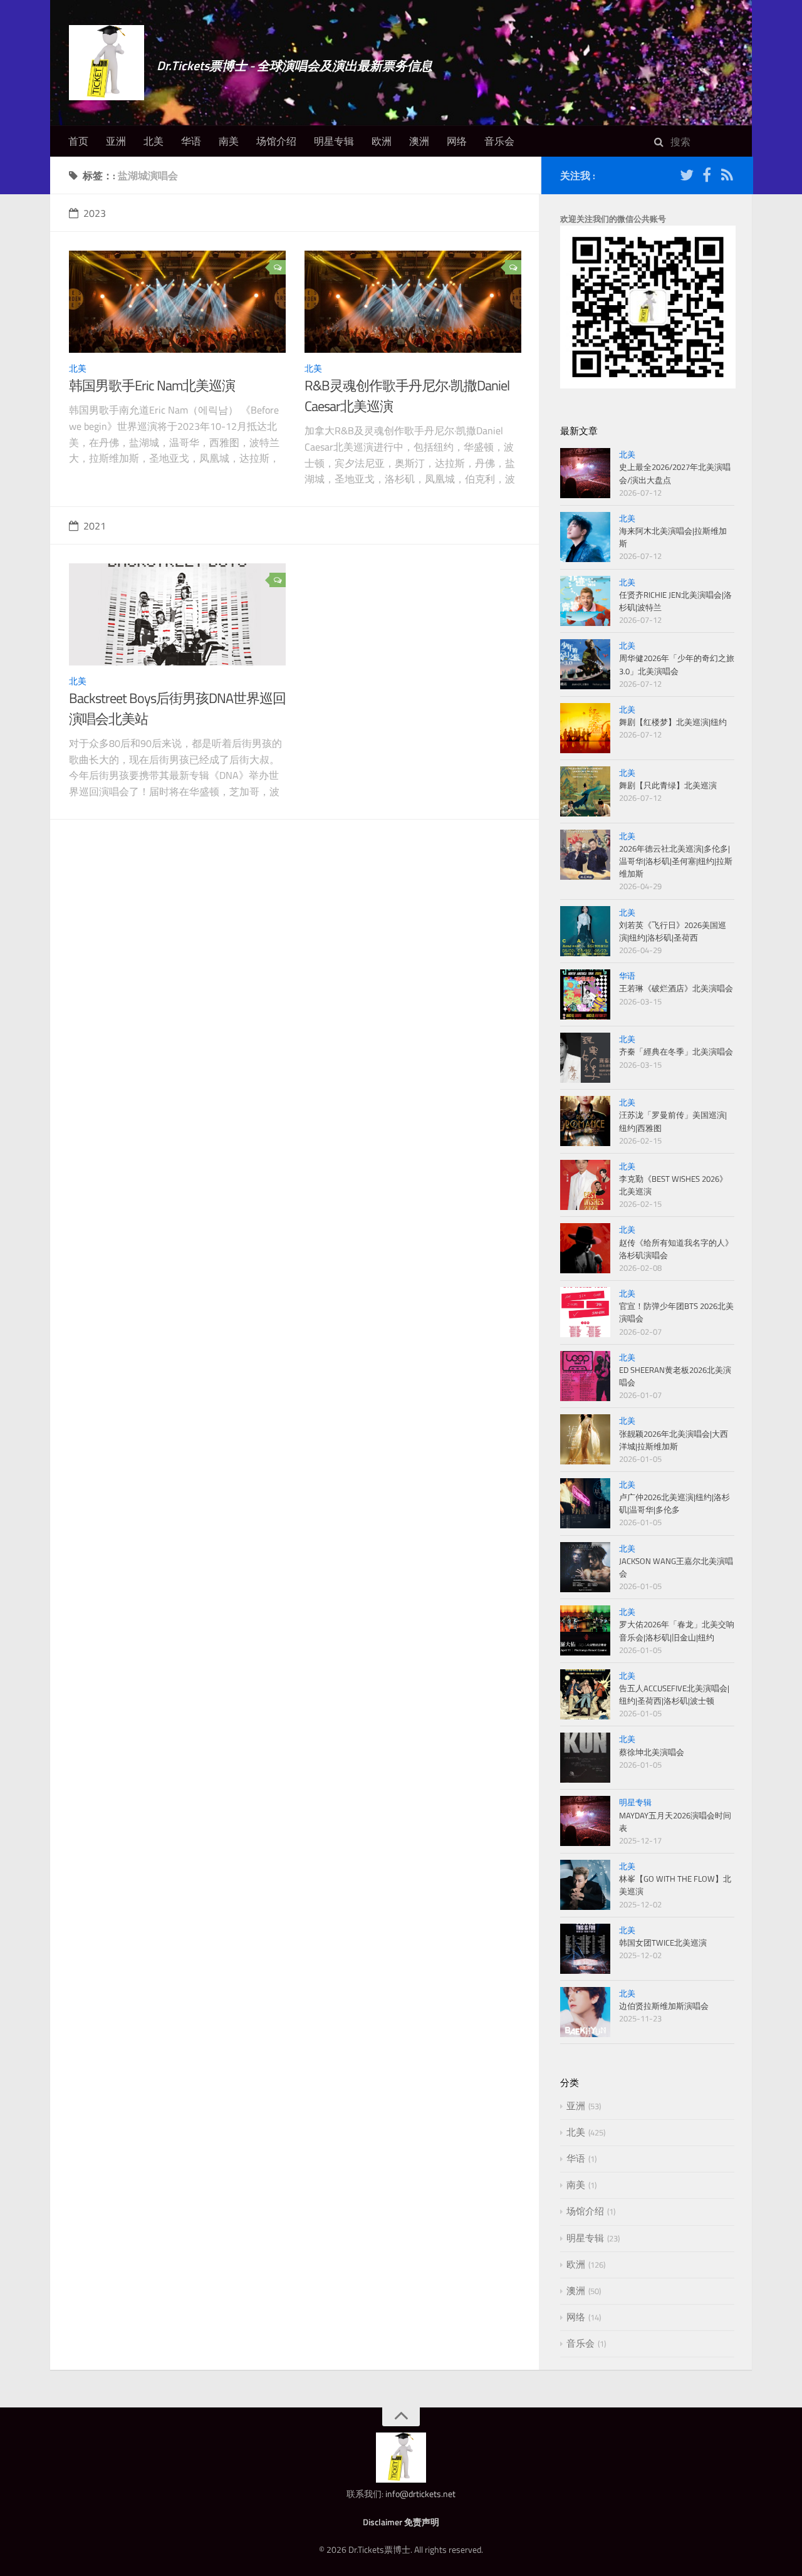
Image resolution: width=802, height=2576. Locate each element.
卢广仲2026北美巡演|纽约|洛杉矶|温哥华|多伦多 (674, 1503)
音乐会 (499, 141)
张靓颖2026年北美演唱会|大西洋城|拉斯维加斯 (674, 1440)
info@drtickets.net (420, 2494)
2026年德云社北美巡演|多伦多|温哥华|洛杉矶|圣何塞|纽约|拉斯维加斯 (676, 861)
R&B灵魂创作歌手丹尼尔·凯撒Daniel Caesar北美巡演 (407, 396)
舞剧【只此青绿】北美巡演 (668, 785)
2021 (95, 526)
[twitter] (687, 177)
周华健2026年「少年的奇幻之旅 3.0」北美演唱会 (677, 664)
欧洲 (382, 141)
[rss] (727, 177)
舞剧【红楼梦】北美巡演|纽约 (673, 722)
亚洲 (116, 141)
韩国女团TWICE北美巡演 (663, 1942)
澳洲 (419, 141)
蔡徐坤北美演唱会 (652, 1752)
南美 (229, 141)
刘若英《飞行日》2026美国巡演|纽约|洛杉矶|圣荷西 (673, 931)
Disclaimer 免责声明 (401, 2522)
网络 (457, 141)
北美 (154, 141)
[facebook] (707, 177)
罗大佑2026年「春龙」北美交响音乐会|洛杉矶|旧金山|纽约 (677, 1630)
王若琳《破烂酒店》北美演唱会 (676, 988)
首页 (78, 141)
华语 (191, 141)
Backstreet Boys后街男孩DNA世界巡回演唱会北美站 (177, 708)
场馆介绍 (276, 141)
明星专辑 (334, 141)
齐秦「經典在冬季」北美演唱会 (676, 1051)
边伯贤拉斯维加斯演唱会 (664, 2006)
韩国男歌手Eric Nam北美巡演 (152, 385)
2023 (95, 213)
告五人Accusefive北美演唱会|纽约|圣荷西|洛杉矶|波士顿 (674, 1694)
